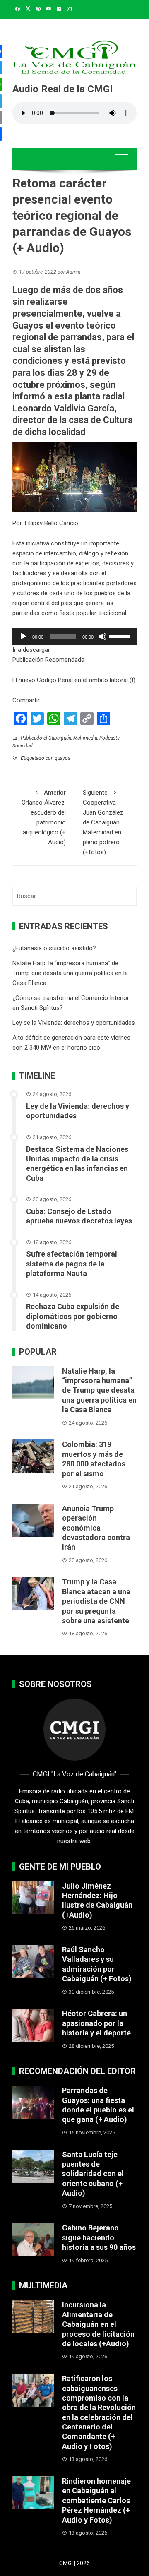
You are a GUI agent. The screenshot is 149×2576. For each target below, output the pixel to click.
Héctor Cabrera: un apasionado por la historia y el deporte (96, 2023)
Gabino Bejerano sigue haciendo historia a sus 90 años (99, 2237)
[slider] (121, 636)
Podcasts (109, 738)
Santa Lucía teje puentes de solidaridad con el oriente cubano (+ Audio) (93, 2174)
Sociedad (23, 746)
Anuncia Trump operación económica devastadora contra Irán (96, 1528)
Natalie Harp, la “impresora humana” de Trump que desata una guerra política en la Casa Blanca (70, 973)
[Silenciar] (103, 637)
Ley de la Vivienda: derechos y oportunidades (74, 1023)
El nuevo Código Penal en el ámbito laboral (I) (74, 680)
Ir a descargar (31, 650)
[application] (74, 637)
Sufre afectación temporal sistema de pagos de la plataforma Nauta (72, 1264)
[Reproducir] (23, 637)
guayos (62, 758)
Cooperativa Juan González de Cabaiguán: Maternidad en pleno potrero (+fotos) (103, 822)
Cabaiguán (60, 738)
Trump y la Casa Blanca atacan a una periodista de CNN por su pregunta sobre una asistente (96, 1601)
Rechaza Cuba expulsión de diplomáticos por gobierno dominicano (73, 1316)
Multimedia (85, 738)
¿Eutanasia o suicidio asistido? (54, 948)
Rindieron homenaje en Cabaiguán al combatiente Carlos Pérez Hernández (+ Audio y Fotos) (96, 2500)
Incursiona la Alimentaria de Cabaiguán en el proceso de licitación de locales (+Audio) (98, 2324)
